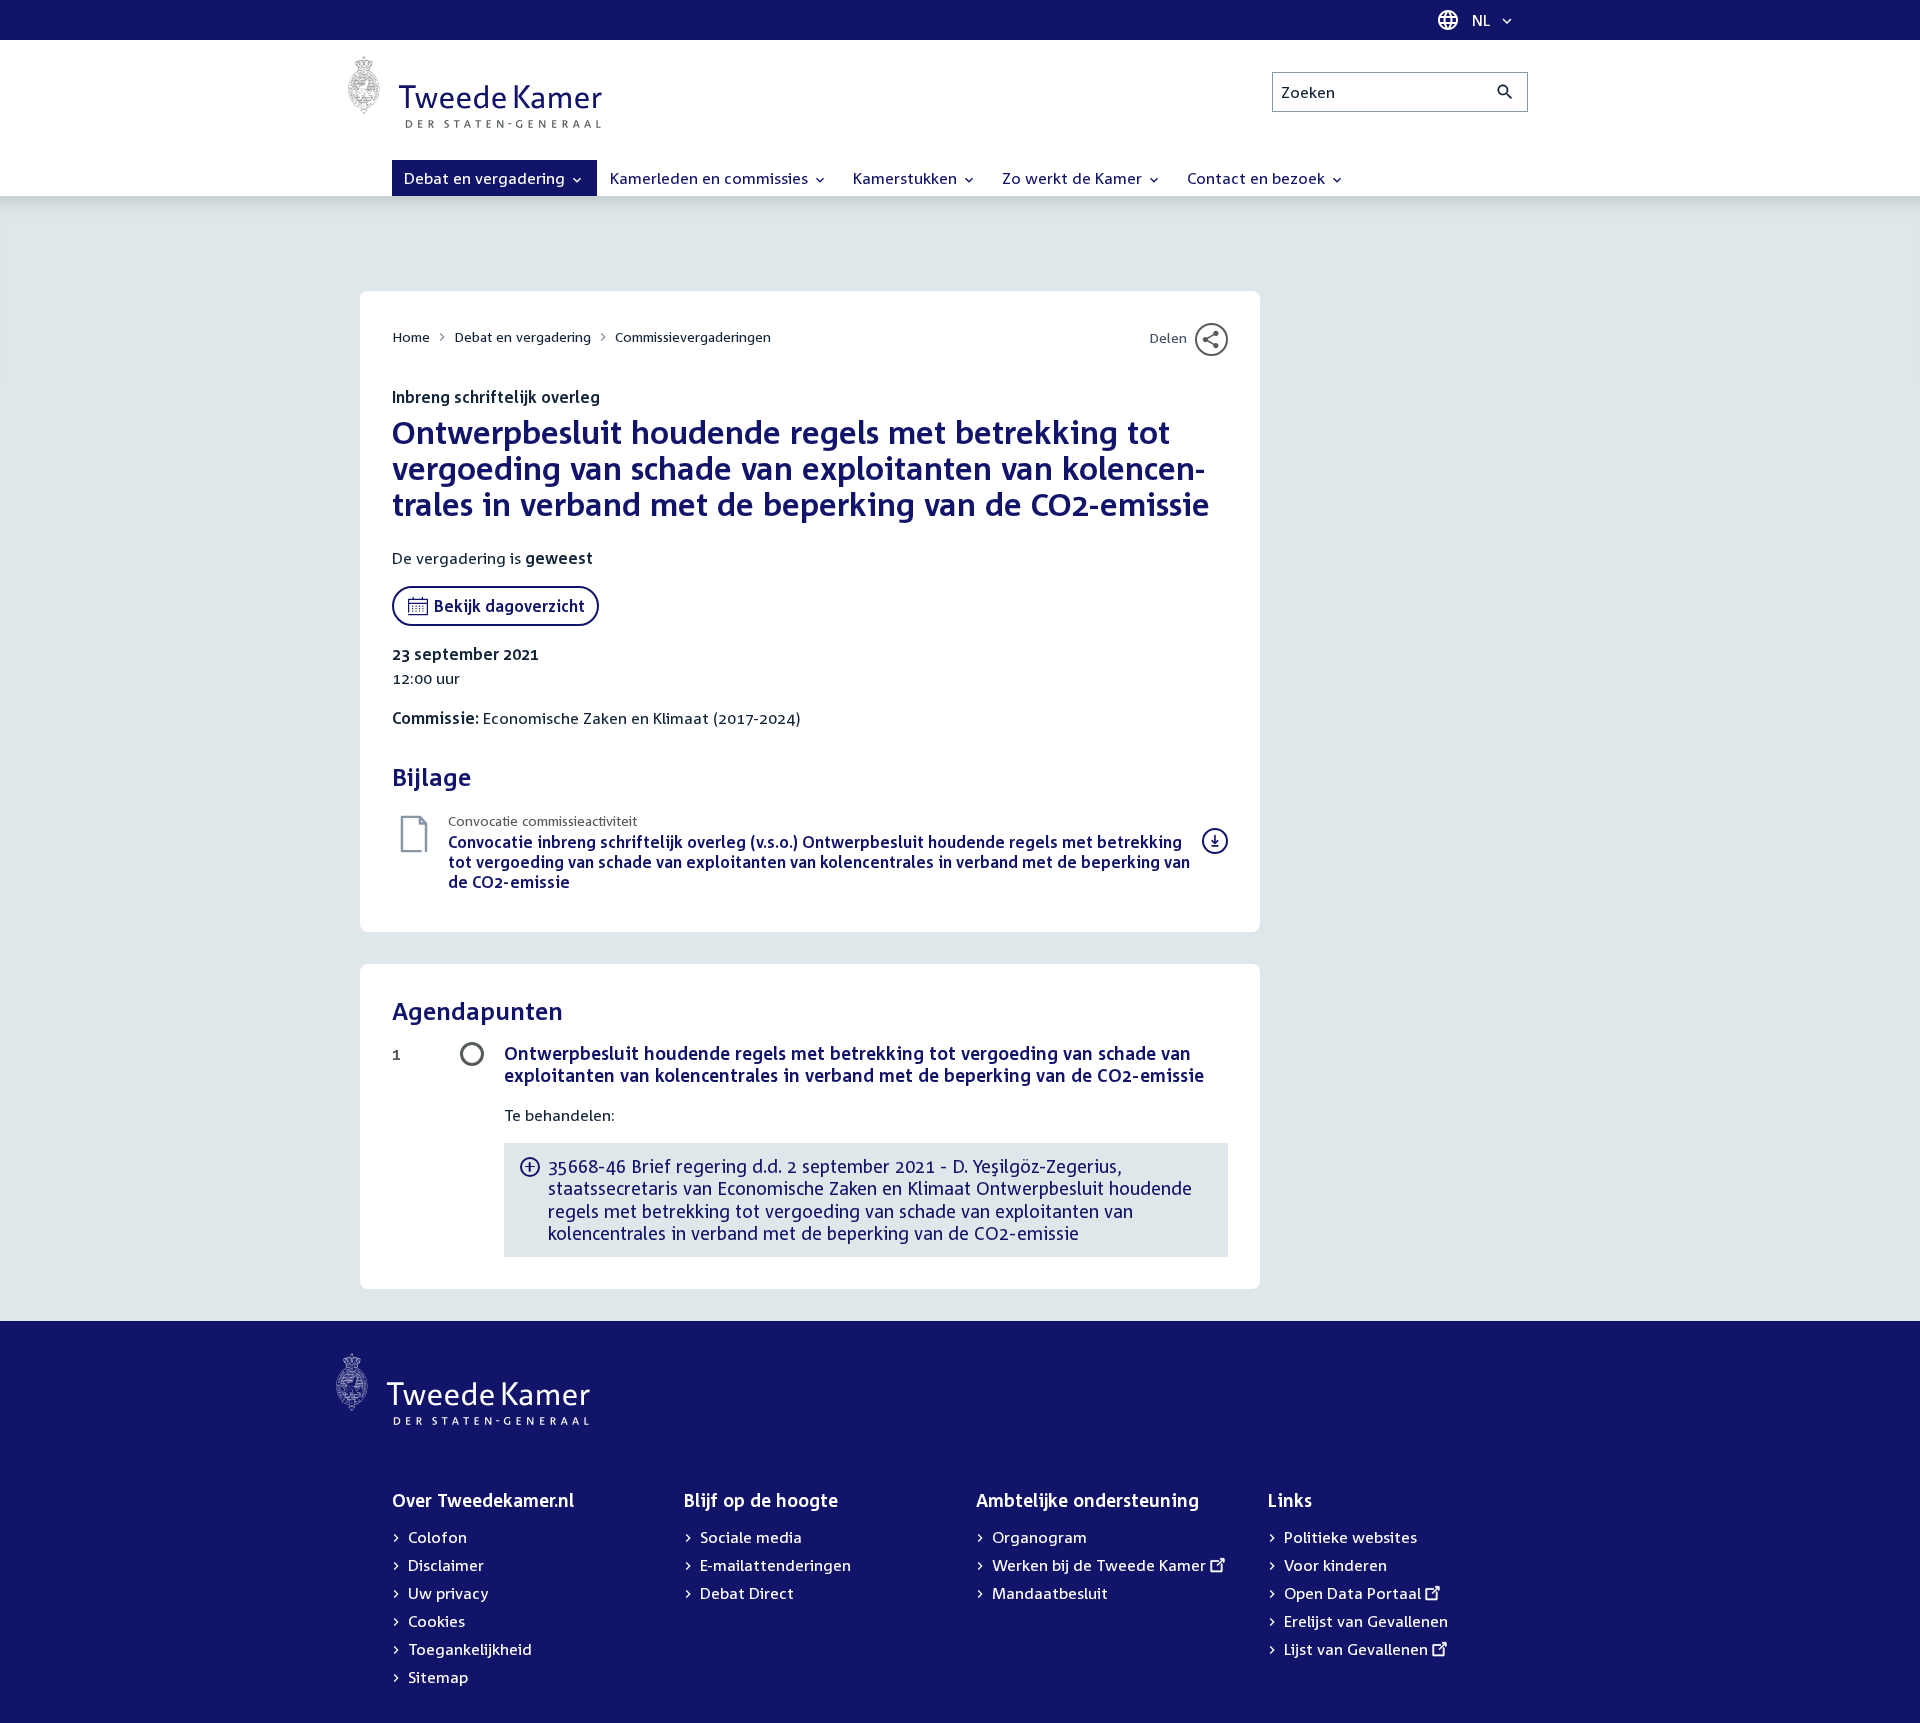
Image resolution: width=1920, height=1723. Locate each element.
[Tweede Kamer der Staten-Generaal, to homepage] (475, 92)
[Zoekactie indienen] (1505, 92)
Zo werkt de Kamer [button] (1074, 178)
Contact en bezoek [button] (1258, 178)
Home (411, 336)
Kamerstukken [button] (907, 178)
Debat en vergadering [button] (486, 178)
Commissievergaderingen (693, 336)
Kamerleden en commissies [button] (711, 178)
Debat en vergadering (522, 336)
